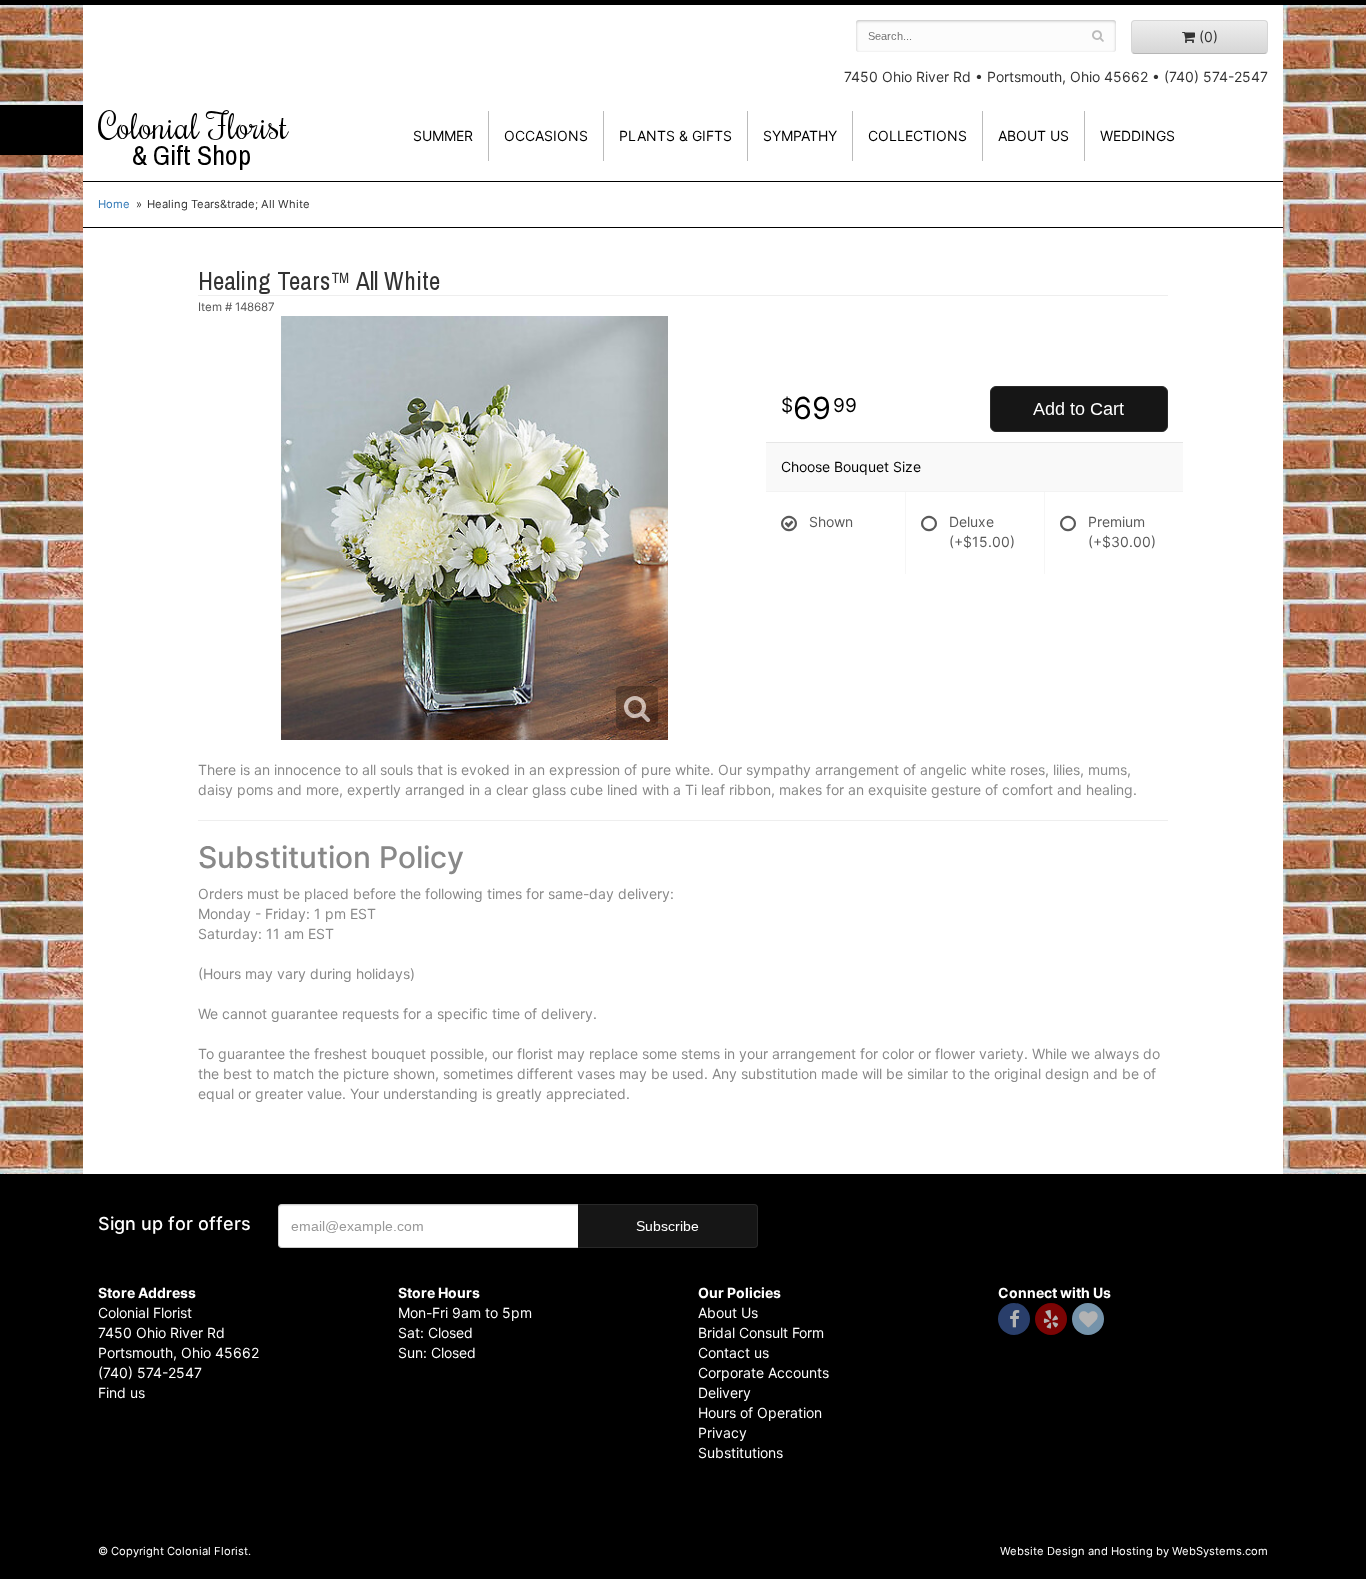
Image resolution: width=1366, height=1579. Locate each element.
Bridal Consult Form (761, 1332)
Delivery (724, 1392)
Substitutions (740, 1452)
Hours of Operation (760, 1412)
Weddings (1137, 135)
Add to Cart (1078, 409)
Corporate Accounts (763, 1372)
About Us (728, 1312)
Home (114, 204)
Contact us (733, 1352)
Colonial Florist (193, 139)
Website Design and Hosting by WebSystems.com (1134, 1551)
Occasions (546, 135)
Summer (443, 135)
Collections (917, 135)
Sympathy (800, 135)
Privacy (722, 1432)
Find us (121, 1392)
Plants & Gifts (675, 135)
